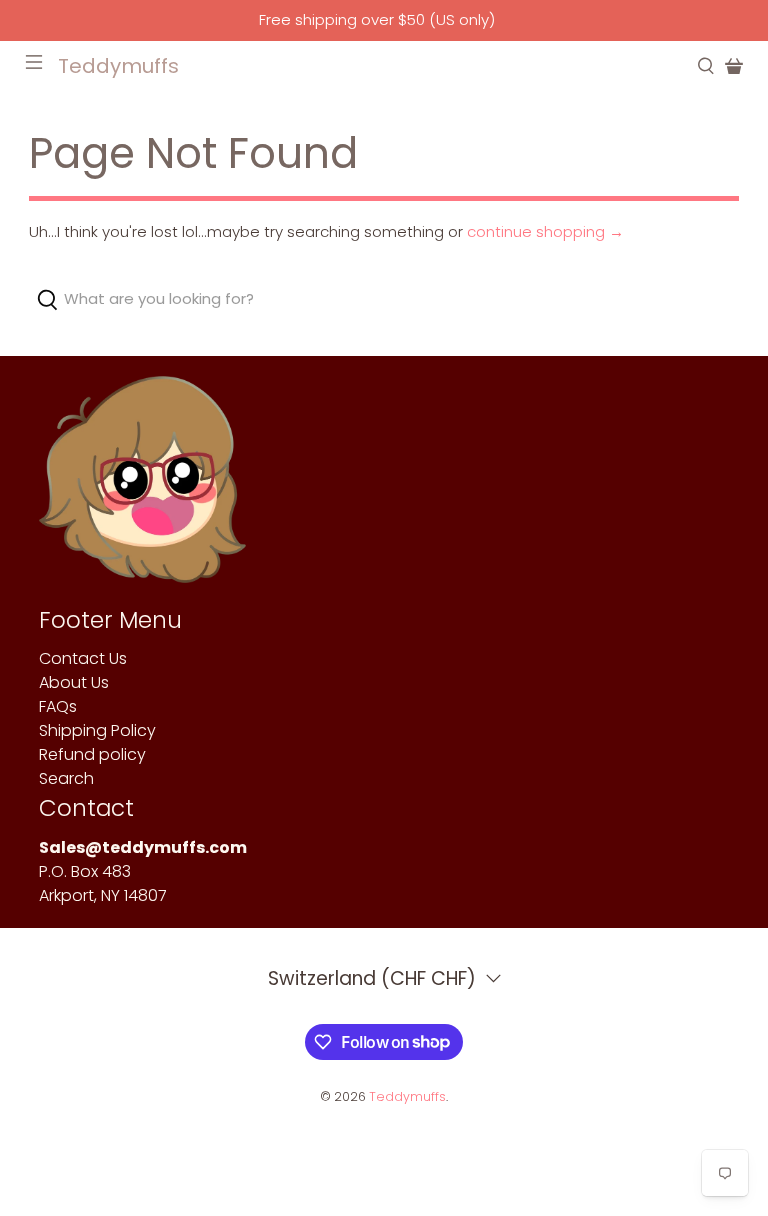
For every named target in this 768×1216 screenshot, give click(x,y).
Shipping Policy (97, 730)
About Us (74, 682)
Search (66, 778)
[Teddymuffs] (142, 489)
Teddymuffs (407, 1096)
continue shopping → (545, 231)
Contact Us (83, 658)
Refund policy (92, 754)
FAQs (58, 706)
